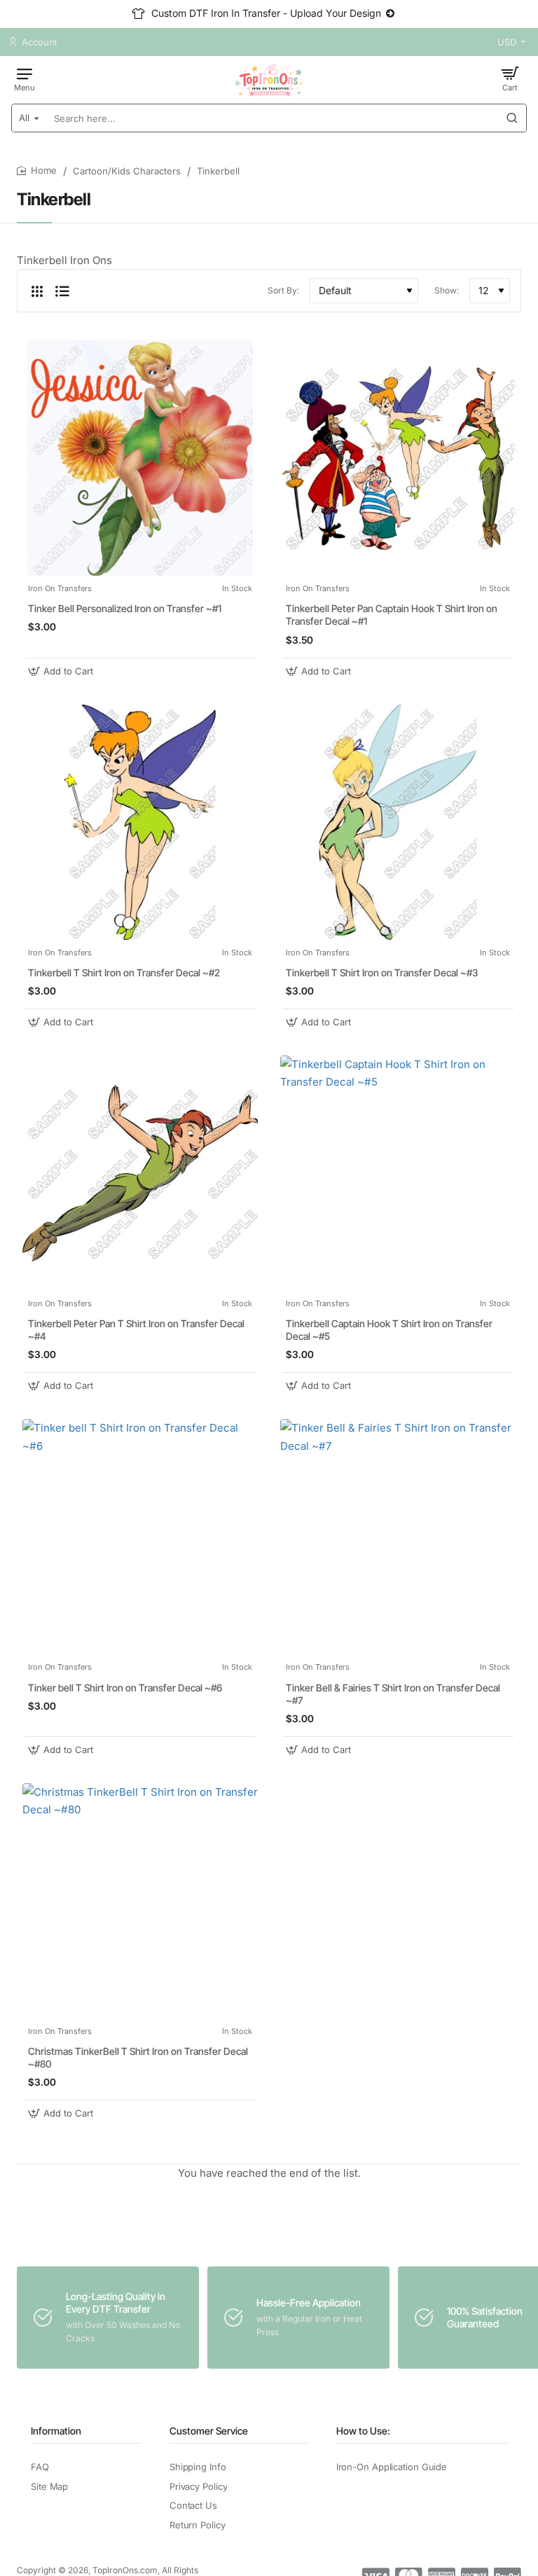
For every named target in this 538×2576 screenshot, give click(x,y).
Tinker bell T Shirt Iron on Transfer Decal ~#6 (125, 1688)
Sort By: (283, 290)
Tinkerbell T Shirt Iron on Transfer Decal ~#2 (124, 972)
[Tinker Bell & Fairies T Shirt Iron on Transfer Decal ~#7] (398, 1537)
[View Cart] (510, 78)
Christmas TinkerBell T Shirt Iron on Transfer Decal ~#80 (138, 2057)
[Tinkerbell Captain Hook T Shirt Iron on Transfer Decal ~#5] (398, 1173)
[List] (62, 291)
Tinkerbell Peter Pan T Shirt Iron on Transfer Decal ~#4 (136, 1330)
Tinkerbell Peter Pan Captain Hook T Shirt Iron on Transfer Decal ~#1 (392, 615)
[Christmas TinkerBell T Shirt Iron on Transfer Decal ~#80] (140, 1901)
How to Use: (363, 2431)
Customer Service (209, 2431)
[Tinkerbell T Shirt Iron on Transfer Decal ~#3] (398, 822)
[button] (62, 671)
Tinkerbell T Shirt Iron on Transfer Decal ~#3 (382, 972)
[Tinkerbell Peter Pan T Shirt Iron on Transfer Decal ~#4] (140, 1173)
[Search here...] (512, 118)
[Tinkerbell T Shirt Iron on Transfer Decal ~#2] (140, 822)
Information (56, 2431)
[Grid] (37, 291)
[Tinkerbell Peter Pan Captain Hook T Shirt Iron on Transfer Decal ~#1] (398, 458)
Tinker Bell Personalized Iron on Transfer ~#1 (125, 608)
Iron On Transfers (60, 588)
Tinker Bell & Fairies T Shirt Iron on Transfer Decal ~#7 (393, 1694)
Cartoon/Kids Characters (127, 171)
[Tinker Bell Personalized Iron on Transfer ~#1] (140, 458)
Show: (447, 290)
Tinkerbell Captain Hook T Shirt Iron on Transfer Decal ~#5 (389, 1330)
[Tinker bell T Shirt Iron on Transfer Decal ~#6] (140, 1537)
